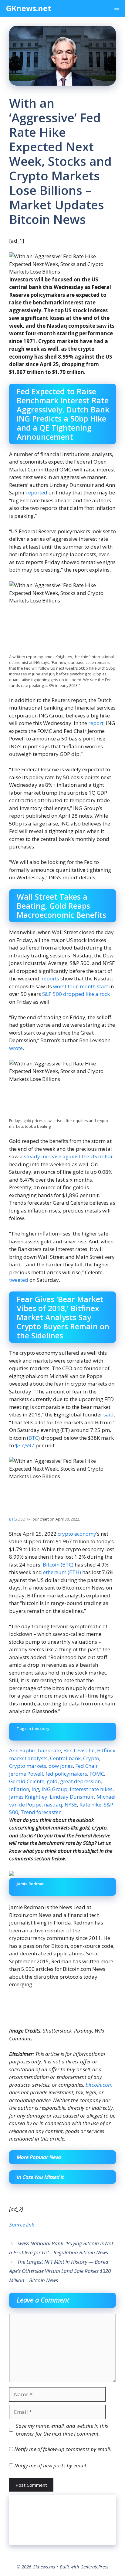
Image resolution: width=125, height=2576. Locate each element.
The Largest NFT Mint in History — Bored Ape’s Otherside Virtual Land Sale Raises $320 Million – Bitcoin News (60, 2271)
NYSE (71, 1805)
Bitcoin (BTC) (58, 1565)
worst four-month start (81, 986)
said (109, 1414)
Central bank (65, 1758)
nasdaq (53, 1805)
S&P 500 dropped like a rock (76, 994)
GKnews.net (29, 8)
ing (35, 1789)
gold (52, 1781)
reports (50, 978)
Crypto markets (28, 1766)
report (96, 723)
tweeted (19, 1280)
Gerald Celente (27, 1781)
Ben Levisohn (79, 1750)
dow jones (61, 1766)
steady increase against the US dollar (68, 1156)
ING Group (54, 1789)
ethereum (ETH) (62, 1572)
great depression (80, 1781)
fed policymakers (66, 1774)
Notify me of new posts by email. (51, 2465)
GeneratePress (94, 2567)
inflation (19, 1789)
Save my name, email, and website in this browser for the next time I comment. (62, 2430)
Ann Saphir (22, 1750)
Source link (22, 2225)
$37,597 (25, 1445)
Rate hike (90, 1805)
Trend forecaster (41, 1812)
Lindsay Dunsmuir (72, 1797)
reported (37, 492)
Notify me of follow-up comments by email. (63, 2449)
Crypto (91, 1758)
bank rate (49, 1750)
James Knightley (28, 1797)
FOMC (97, 1774)
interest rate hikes (91, 1789)
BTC (33, 1438)
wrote (16, 1048)
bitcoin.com (99, 2085)
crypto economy (77, 1534)
